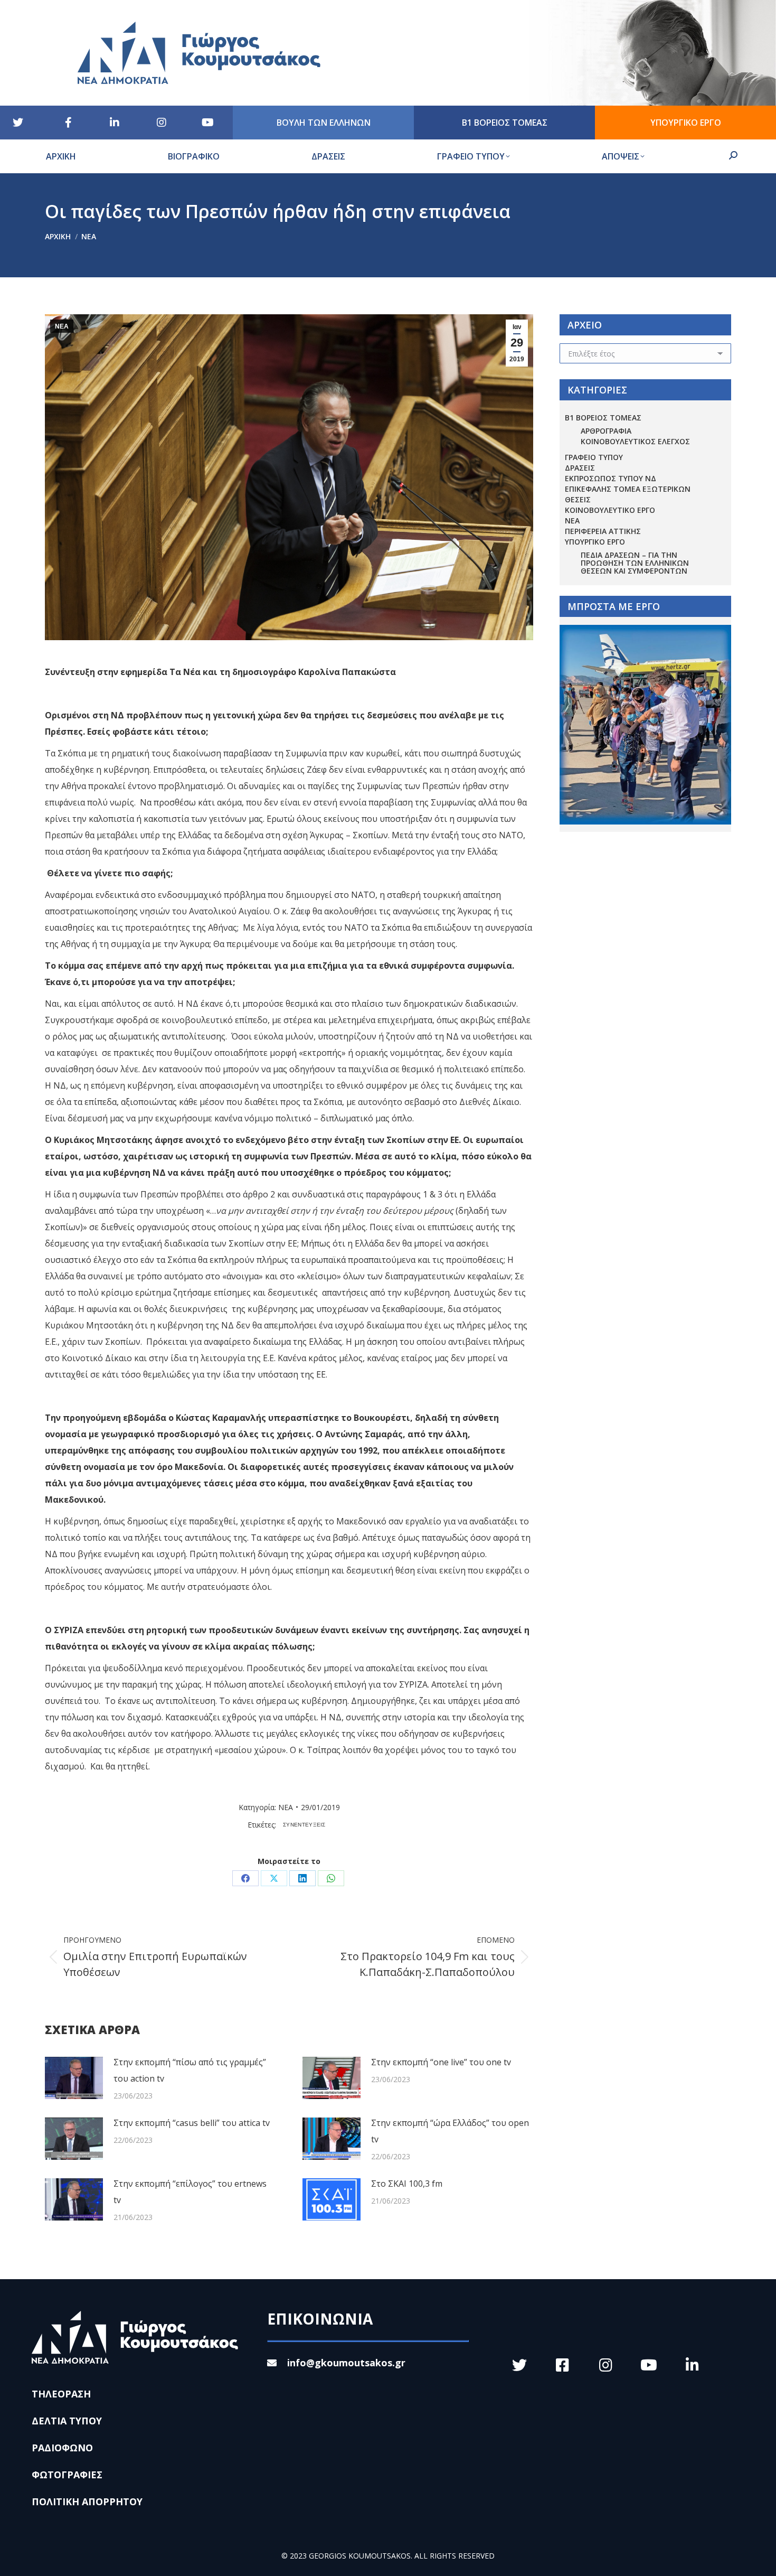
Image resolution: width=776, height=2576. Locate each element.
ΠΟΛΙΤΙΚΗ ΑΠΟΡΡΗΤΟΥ (87, 2502)
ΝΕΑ (62, 326)
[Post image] (74, 2078)
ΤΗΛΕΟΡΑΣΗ (61, 2394)
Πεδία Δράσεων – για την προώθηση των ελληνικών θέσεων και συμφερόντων (635, 563)
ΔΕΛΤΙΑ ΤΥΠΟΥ (67, 2421)
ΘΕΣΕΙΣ (578, 499)
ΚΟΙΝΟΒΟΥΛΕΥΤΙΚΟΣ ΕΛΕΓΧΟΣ (635, 441)
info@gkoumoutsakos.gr (346, 2363)
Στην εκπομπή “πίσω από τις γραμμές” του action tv (190, 2070)
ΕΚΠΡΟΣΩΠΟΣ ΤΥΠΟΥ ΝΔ (611, 478)
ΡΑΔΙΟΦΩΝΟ (62, 2448)
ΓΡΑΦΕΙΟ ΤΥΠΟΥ (594, 457)
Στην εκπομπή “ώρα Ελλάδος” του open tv (450, 2131)
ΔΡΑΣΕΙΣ (580, 468)
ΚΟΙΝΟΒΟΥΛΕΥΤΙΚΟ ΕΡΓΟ (610, 510)
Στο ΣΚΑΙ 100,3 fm (407, 2184)
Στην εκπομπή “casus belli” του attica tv (192, 2123)
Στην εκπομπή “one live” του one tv (441, 2062)
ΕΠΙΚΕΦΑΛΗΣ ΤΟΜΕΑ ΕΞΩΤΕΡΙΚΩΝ (628, 489)
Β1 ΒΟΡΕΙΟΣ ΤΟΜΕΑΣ (603, 418)
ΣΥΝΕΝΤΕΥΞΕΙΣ (304, 1825)
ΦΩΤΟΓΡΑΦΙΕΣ (67, 2475)
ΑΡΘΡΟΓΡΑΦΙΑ (606, 431)
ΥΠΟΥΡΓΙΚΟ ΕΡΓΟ (595, 542)
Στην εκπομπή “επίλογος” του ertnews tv (190, 2192)
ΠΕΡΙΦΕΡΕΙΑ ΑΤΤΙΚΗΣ (603, 531)
